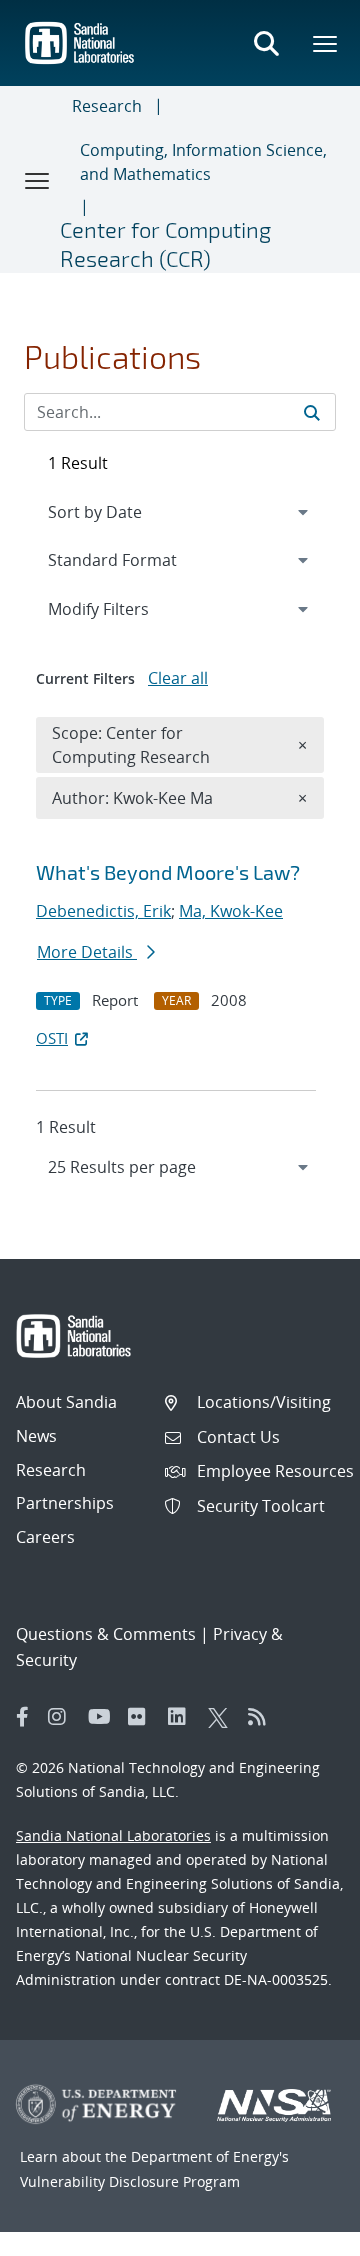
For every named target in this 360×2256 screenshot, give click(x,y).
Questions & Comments (106, 1634)
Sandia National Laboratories (113, 1835)
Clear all (178, 678)
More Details (87, 952)
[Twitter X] (223, 1717)
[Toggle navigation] (38, 180)
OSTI (52, 1038)
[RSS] (263, 1717)
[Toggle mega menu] (326, 43)
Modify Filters (125, 608)
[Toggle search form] (266, 43)
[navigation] (180, 1167)
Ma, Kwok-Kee (231, 911)
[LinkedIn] (183, 1717)
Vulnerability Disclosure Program (130, 2181)
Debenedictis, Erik (103, 911)
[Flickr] (143, 1717)
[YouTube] (103, 1717)
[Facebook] (23, 1717)
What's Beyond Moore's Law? (168, 872)
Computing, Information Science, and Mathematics (203, 162)
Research (107, 106)
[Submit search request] (312, 412)
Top (300, 2233)
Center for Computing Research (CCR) (165, 243)
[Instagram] (63, 1717)
